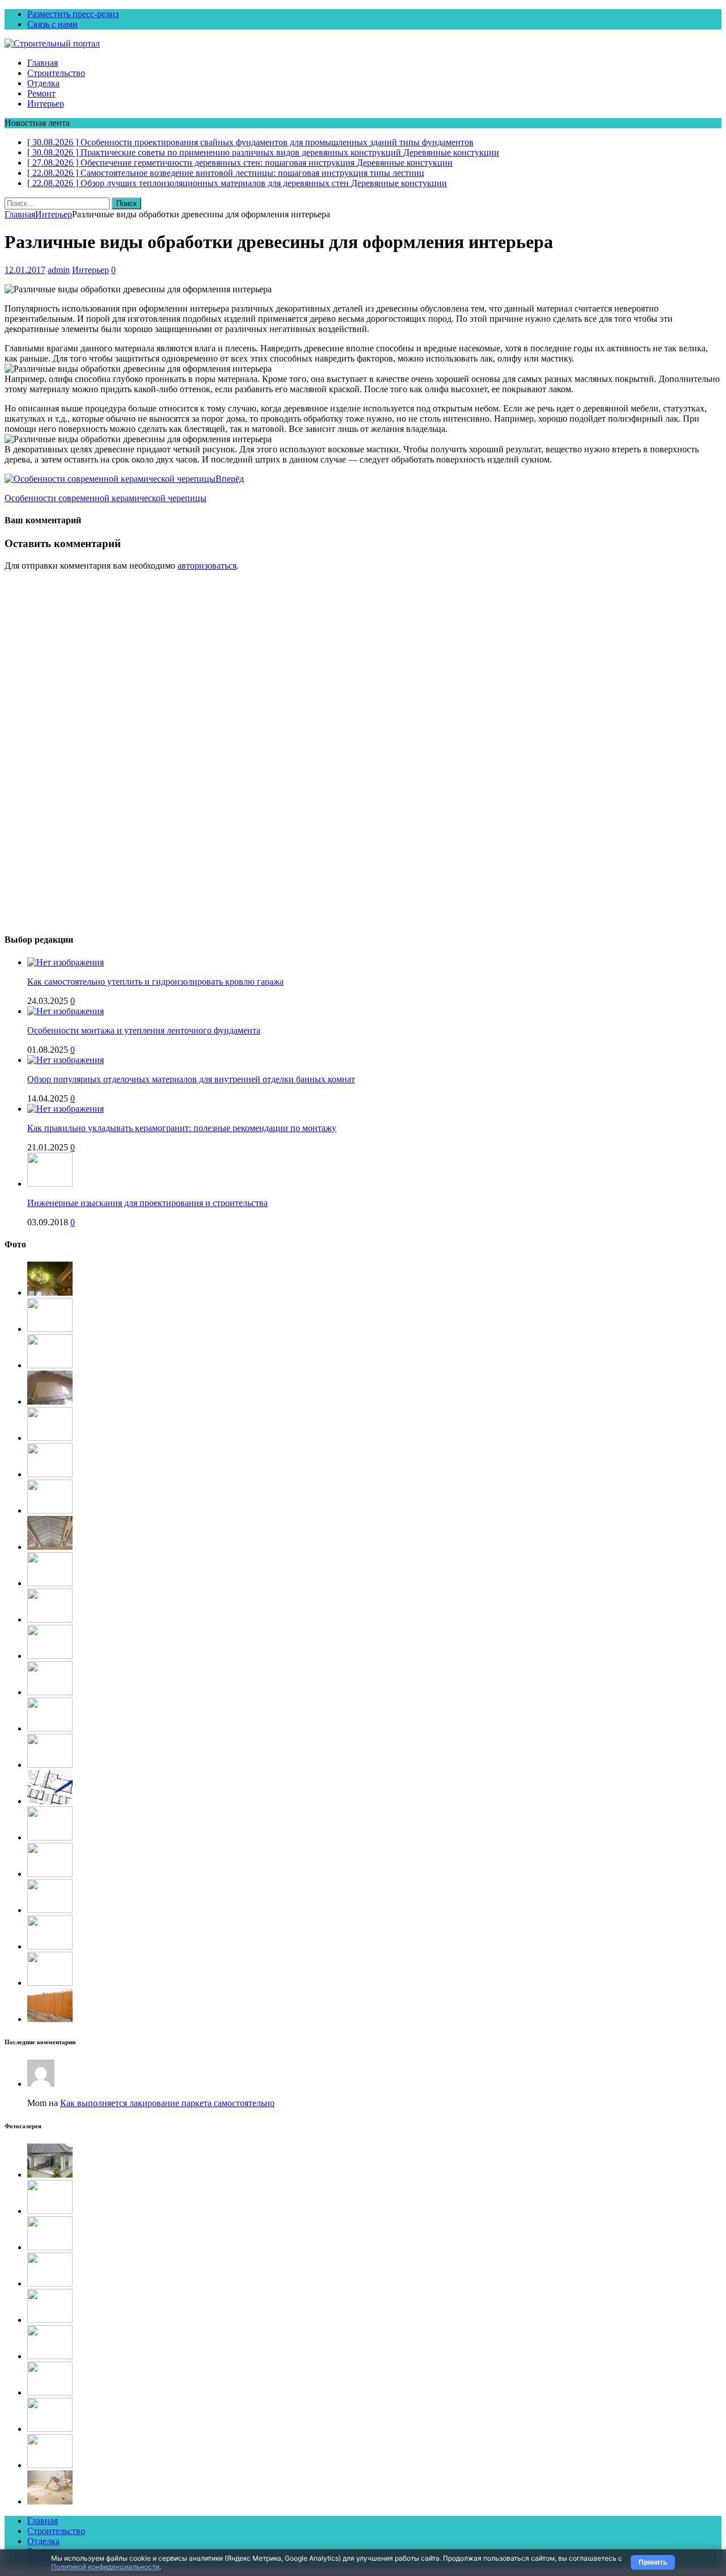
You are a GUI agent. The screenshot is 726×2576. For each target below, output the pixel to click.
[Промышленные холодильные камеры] (50, 1874)
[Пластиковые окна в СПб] (50, 1656)
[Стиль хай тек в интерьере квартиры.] (50, 1728)
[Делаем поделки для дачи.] (50, 1910)
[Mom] (41, 2084)
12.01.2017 (25, 270)
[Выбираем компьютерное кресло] (50, 1583)
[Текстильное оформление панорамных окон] (50, 2211)
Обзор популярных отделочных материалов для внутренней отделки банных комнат (191, 1079)
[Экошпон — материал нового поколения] (50, 1619)
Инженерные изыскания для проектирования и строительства (147, 1203)
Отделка (43, 83)
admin (59, 270)
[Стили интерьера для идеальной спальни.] (50, 1365)
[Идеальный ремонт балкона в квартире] (50, 1765)
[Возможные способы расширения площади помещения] (50, 1801)
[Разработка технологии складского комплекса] (50, 1329)
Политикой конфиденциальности (105, 2567)
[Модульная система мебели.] (50, 2356)
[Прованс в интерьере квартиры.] (50, 1692)
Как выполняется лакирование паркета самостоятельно (167, 2103)
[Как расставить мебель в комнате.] (50, 2247)
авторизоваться (207, 566)
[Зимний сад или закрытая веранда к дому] (50, 2174)
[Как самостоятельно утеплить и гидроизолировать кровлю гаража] (66, 962)
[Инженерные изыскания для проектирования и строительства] (50, 1184)
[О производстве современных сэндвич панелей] (50, 1946)
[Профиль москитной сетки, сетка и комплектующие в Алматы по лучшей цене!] (50, 2283)
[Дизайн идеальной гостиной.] (50, 2320)
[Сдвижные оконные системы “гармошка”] (50, 1510)
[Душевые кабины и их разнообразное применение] (50, 2429)
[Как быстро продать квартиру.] (50, 1983)
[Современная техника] (50, 1474)
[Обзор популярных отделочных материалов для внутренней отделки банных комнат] (66, 1060)
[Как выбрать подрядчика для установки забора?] (50, 2019)
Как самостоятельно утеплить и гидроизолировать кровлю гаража (155, 982)
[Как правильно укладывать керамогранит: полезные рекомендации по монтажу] (66, 1109)
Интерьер (46, 104)
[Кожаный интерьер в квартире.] (50, 1837)
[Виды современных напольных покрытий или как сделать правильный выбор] (50, 2501)
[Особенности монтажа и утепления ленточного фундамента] (66, 1011)
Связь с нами (52, 24)
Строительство (56, 73)
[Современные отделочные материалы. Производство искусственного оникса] (50, 2392)
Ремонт (41, 93)
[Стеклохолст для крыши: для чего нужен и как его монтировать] (50, 1547)
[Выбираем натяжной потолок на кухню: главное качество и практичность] (50, 1293)
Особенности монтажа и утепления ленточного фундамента (144, 1030)
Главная (43, 63)
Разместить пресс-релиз (73, 14)
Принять (653, 2562)
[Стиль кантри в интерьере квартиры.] (50, 2465)
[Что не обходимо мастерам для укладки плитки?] (50, 1402)
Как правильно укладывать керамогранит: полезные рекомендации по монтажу (182, 1128)
